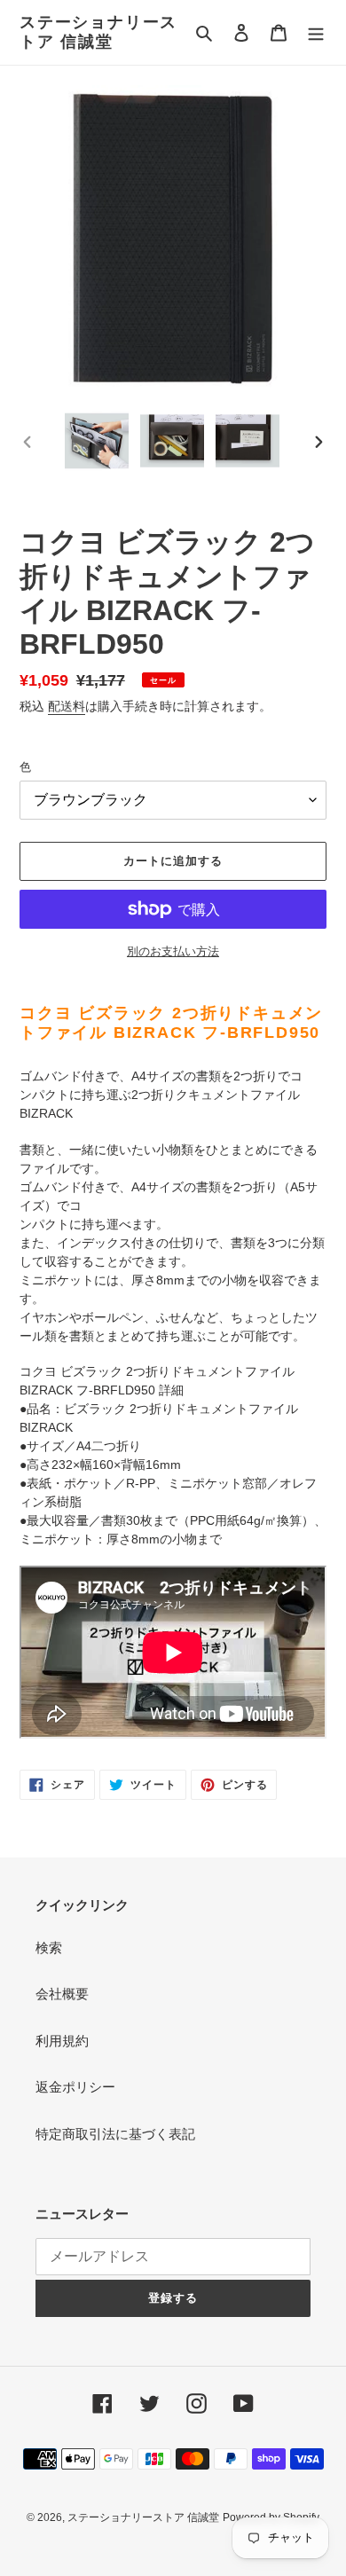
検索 (49, 1948)
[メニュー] (316, 32)
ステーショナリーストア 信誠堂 (98, 32)
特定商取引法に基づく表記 (115, 2134)
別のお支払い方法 (173, 951)
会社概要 (62, 1994)
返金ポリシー (75, 2087)
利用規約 (62, 2041)
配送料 (67, 706)
